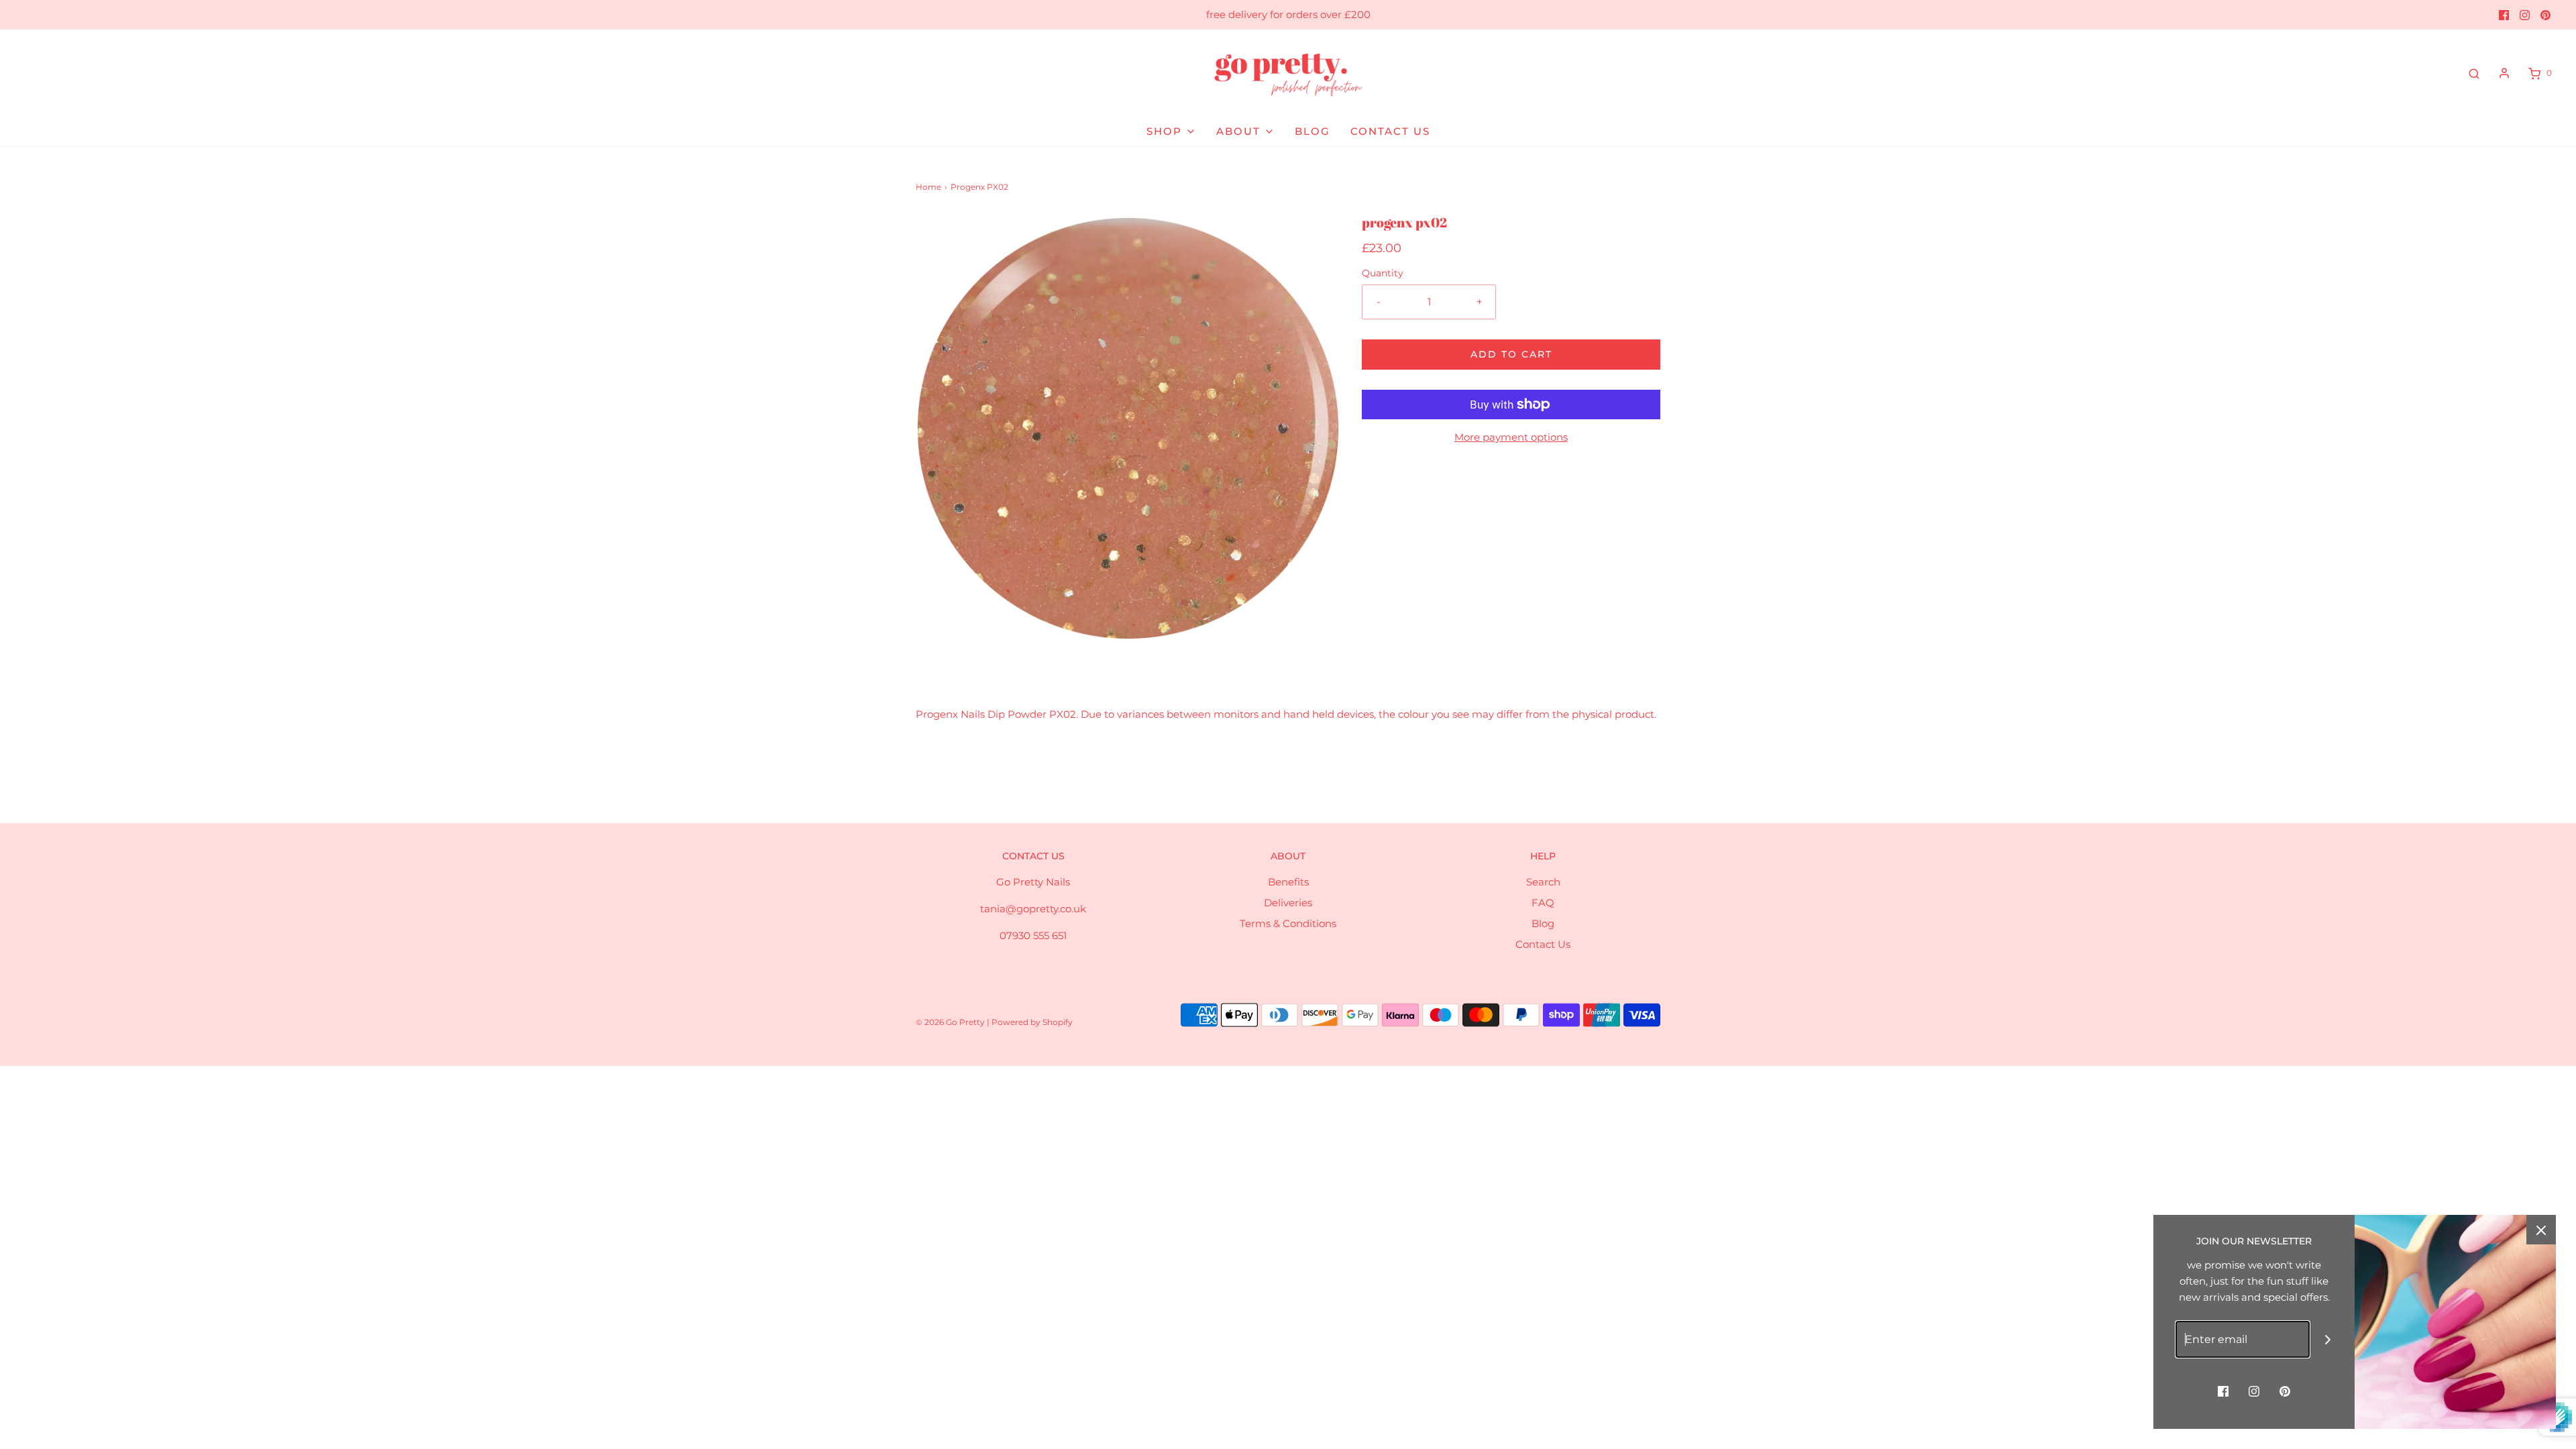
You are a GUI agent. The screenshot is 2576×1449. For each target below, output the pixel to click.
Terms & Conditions (1288, 923)
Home (928, 187)
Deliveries (1288, 903)
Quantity (1383, 273)
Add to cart (1511, 354)
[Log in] (2504, 73)
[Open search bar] (2474, 73)
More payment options (1511, 437)
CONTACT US (1390, 131)
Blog (1543, 923)
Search (1543, 882)
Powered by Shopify (1032, 1022)
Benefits (1288, 882)
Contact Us (1543, 944)
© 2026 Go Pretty (951, 1022)
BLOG (1312, 131)
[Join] (2328, 1339)
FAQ (1543, 903)
